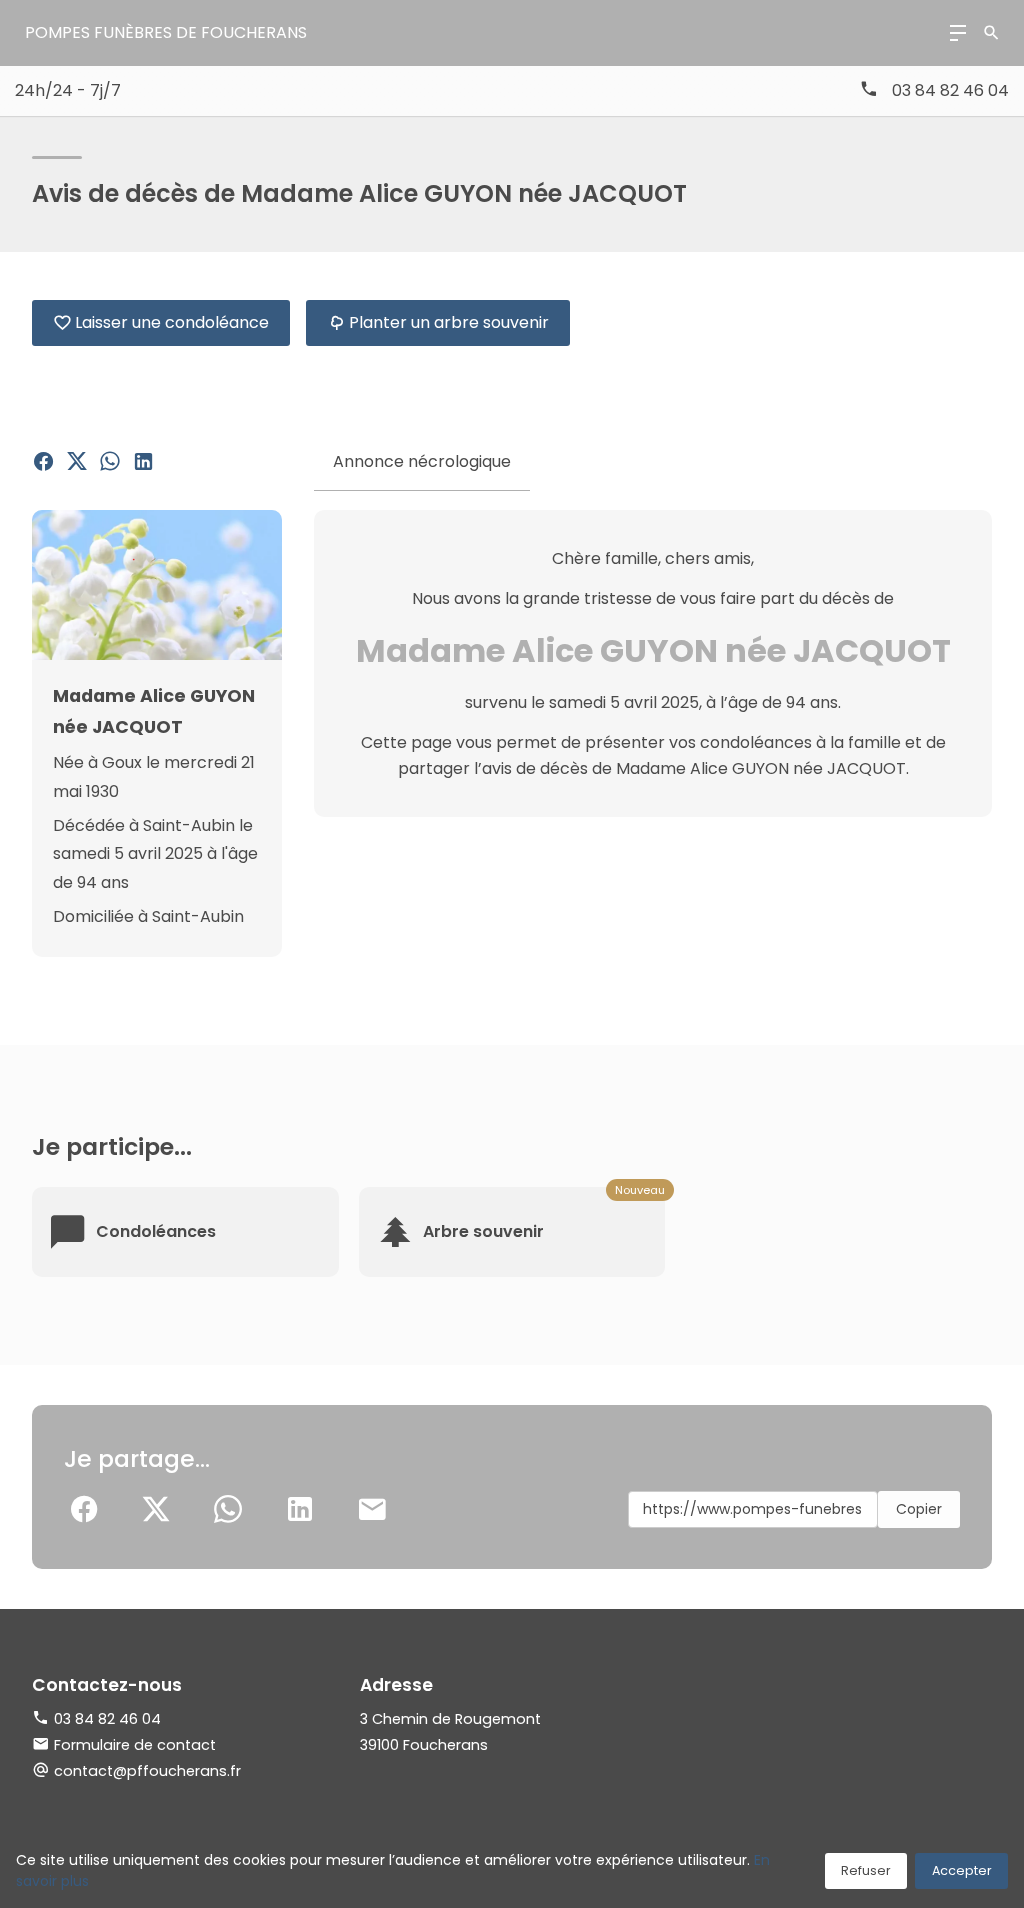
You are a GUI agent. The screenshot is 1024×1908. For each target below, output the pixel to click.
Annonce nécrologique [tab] (422, 461)
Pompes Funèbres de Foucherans (166, 32)
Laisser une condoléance (172, 322)
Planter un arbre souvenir (449, 322)
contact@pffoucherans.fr (147, 1771)
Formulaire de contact (135, 1745)
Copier (919, 1509)
